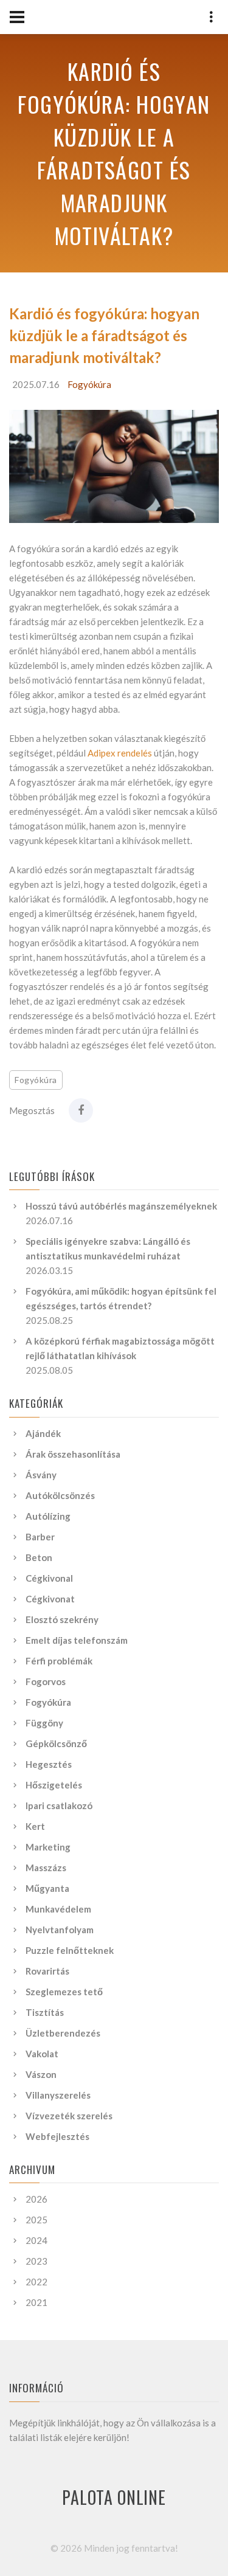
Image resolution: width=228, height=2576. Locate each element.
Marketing (48, 1847)
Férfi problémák (59, 1661)
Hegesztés (49, 1764)
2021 (36, 2302)
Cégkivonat (50, 1599)
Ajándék (43, 1433)
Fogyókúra (89, 384)
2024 (36, 2240)
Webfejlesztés (57, 2136)
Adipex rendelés (120, 753)
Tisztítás (45, 2012)
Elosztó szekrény (62, 1619)
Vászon (41, 2074)
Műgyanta (47, 1888)
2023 (36, 2261)
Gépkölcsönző (56, 1743)
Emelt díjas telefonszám (77, 1640)
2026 (36, 2199)
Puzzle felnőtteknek (70, 1950)
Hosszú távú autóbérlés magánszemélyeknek (121, 1206)
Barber (40, 1537)
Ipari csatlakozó (59, 1806)
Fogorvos (46, 1681)
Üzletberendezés (63, 2033)
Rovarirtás (47, 1971)
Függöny (44, 1723)
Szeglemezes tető (64, 1992)
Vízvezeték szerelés (69, 2116)
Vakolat (42, 2054)
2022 (36, 2282)
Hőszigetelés (54, 1785)
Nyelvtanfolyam (60, 1930)
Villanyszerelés (58, 2095)
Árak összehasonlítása (73, 1454)
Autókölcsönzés (60, 1495)
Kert (35, 1826)
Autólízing (48, 1516)
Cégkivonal (49, 1578)
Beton (39, 1557)
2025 (36, 2220)
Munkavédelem (58, 1909)
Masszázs (46, 1868)
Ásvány (41, 1475)
